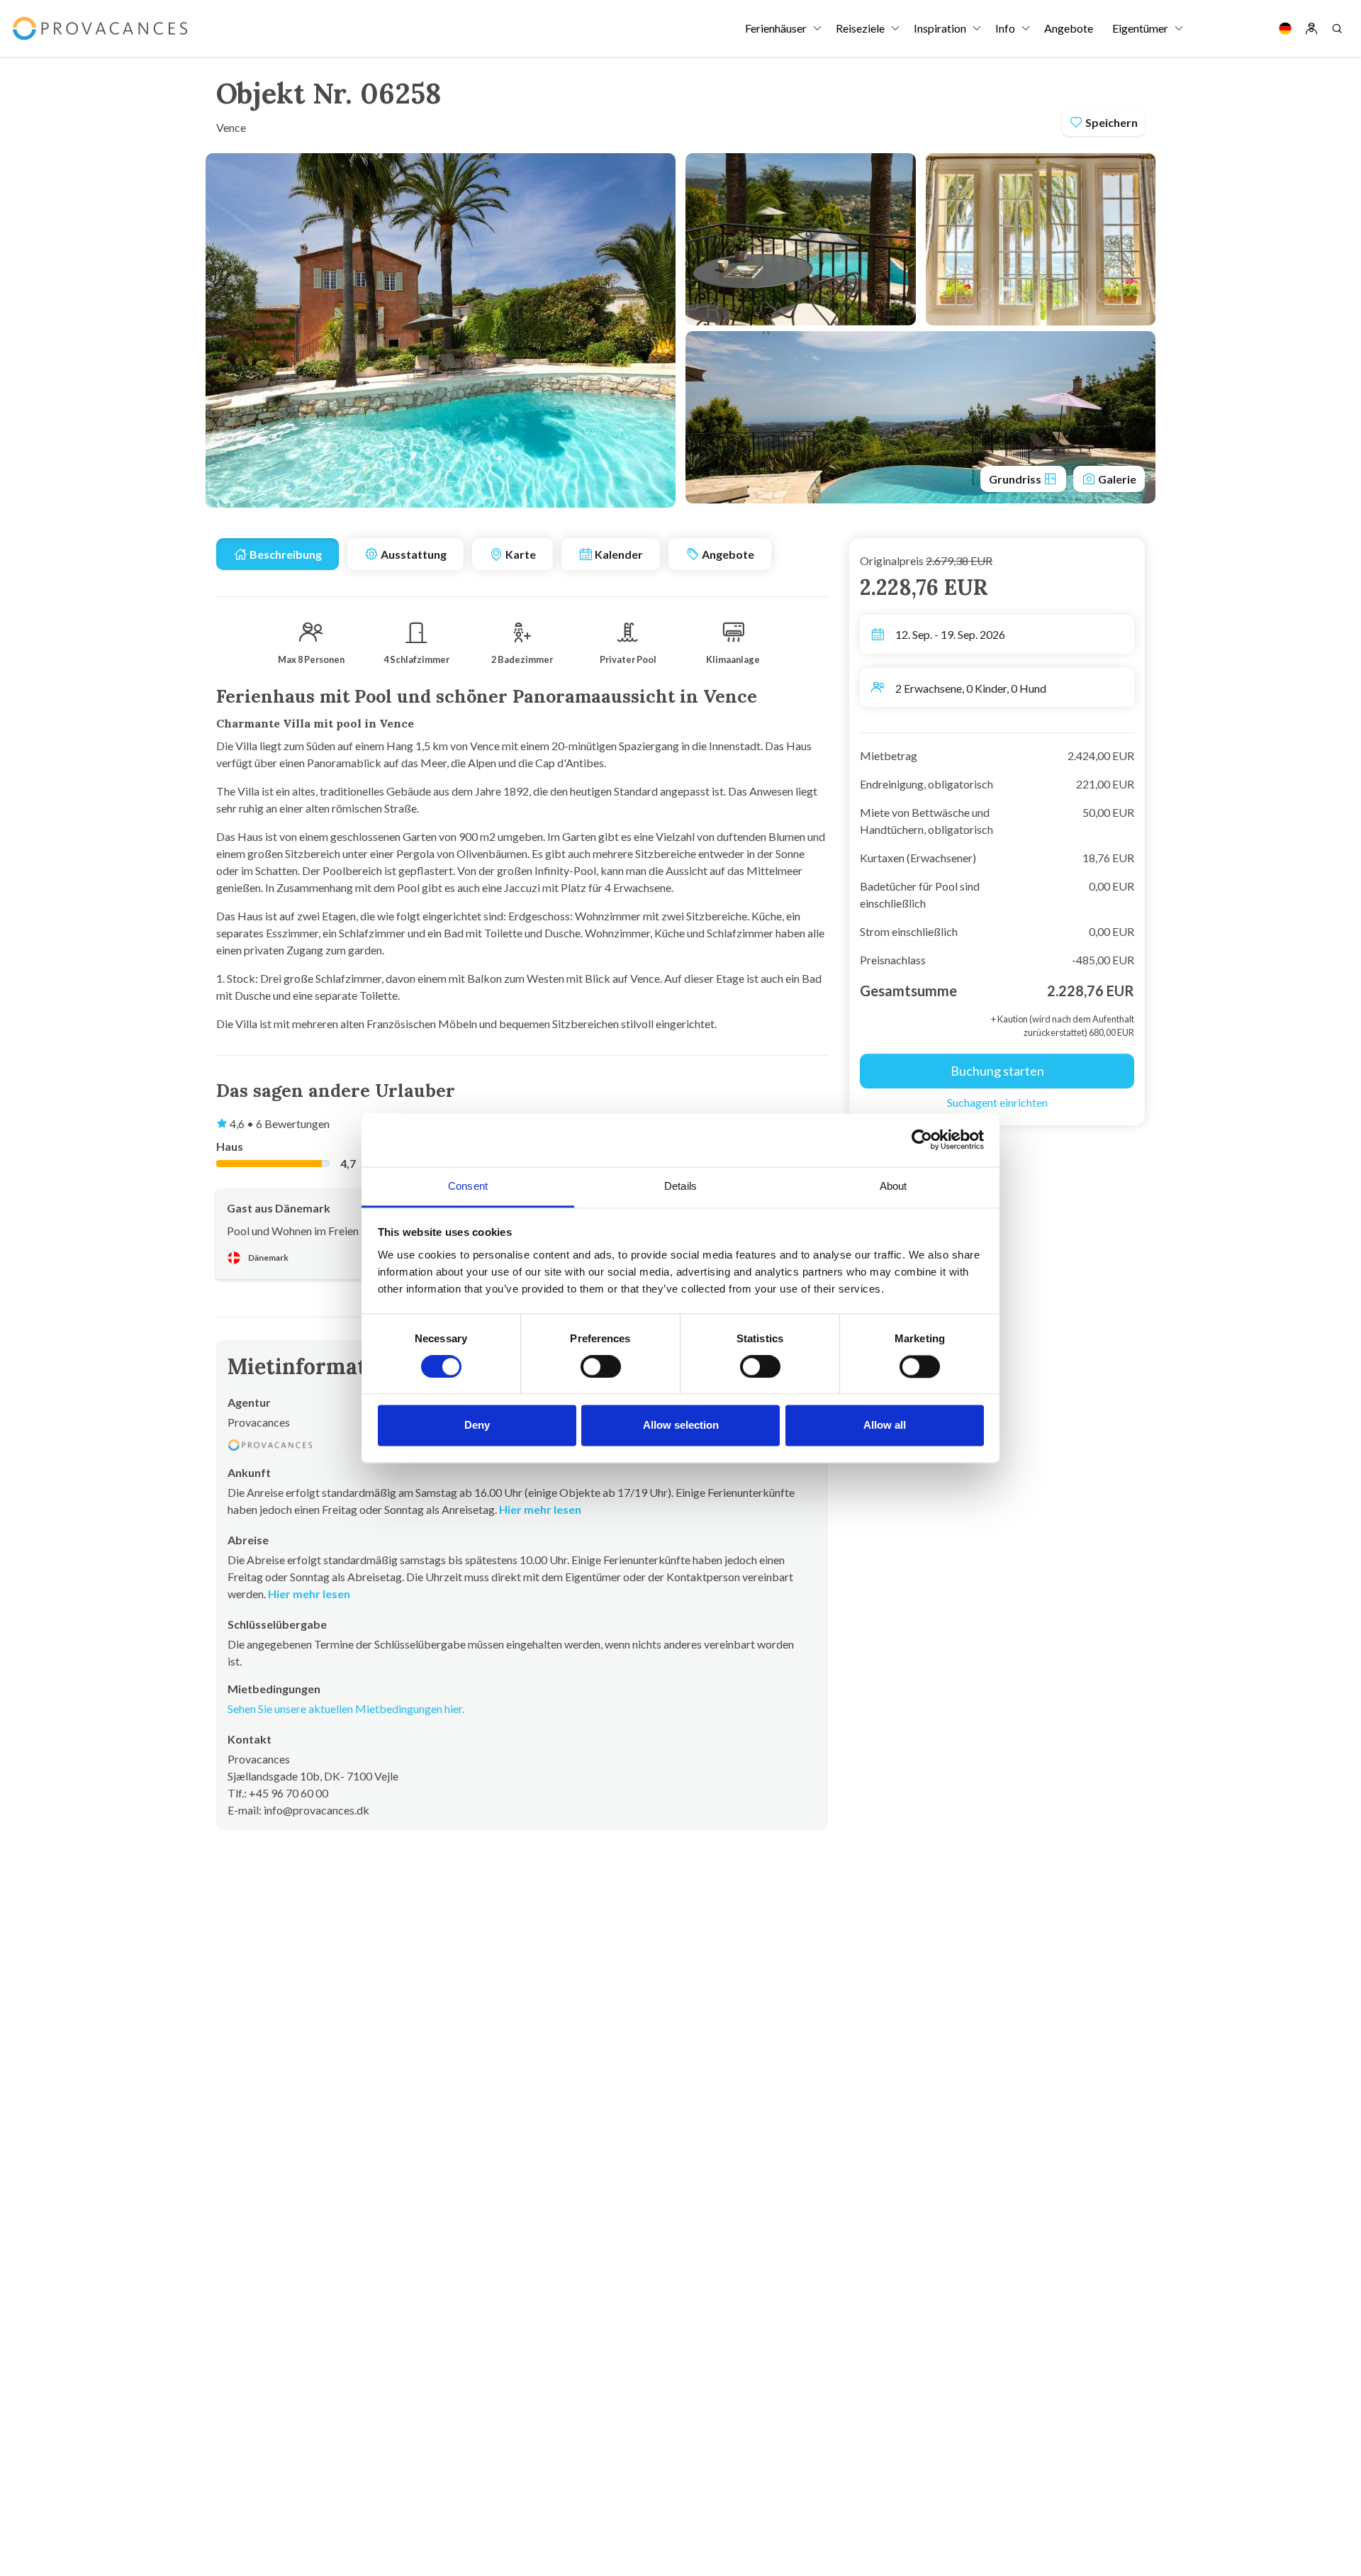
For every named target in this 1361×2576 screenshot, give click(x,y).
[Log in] (1311, 28)
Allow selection (681, 1426)
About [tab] (894, 1186)
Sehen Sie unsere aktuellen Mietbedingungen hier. (346, 1708)
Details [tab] (680, 1186)
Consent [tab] (468, 1186)
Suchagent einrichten (997, 1102)
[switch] (601, 1366)
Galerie (1116, 479)
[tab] (278, 554)
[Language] (1285, 28)
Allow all (885, 1426)
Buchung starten (997, 1071)
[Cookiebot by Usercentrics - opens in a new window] (922, 1139)
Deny (477, 1426)
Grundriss (1016, 479)
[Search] (1337, 28)
